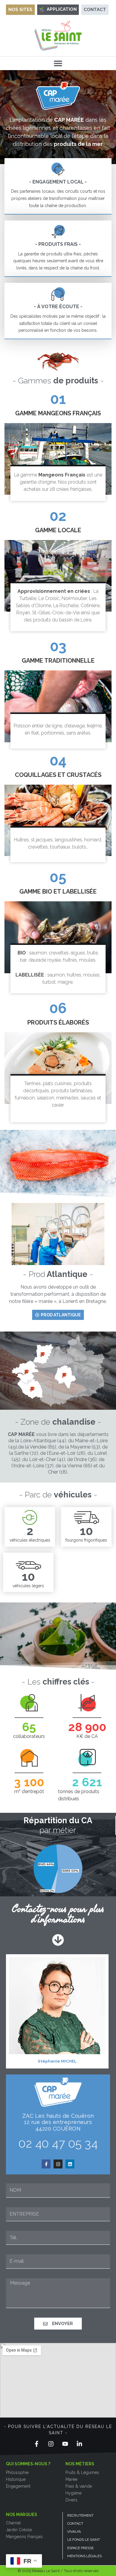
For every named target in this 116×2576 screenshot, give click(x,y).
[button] (58, 63)
